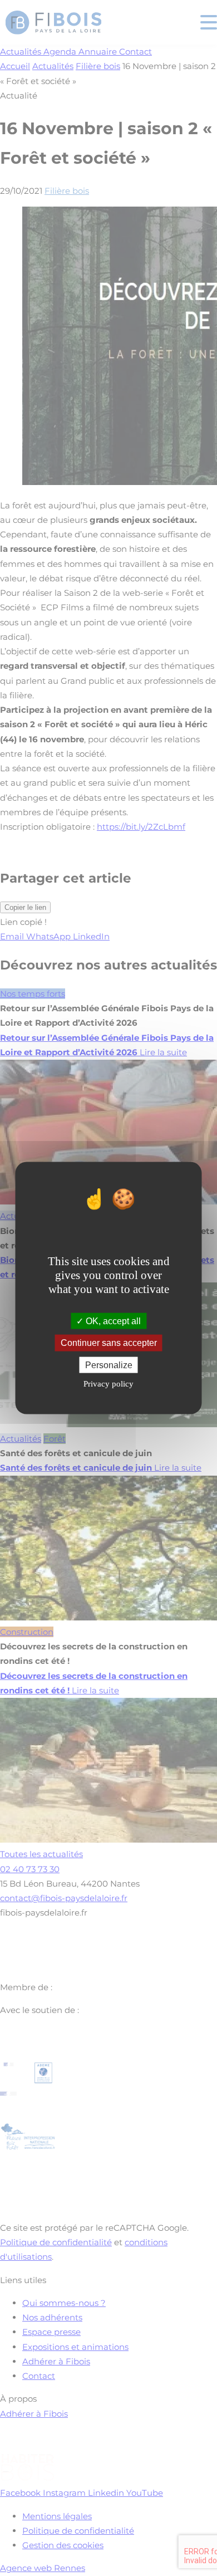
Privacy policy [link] (108, 1383)
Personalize (109, 1365)
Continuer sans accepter (109, 1343)
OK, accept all (112, 1321)
